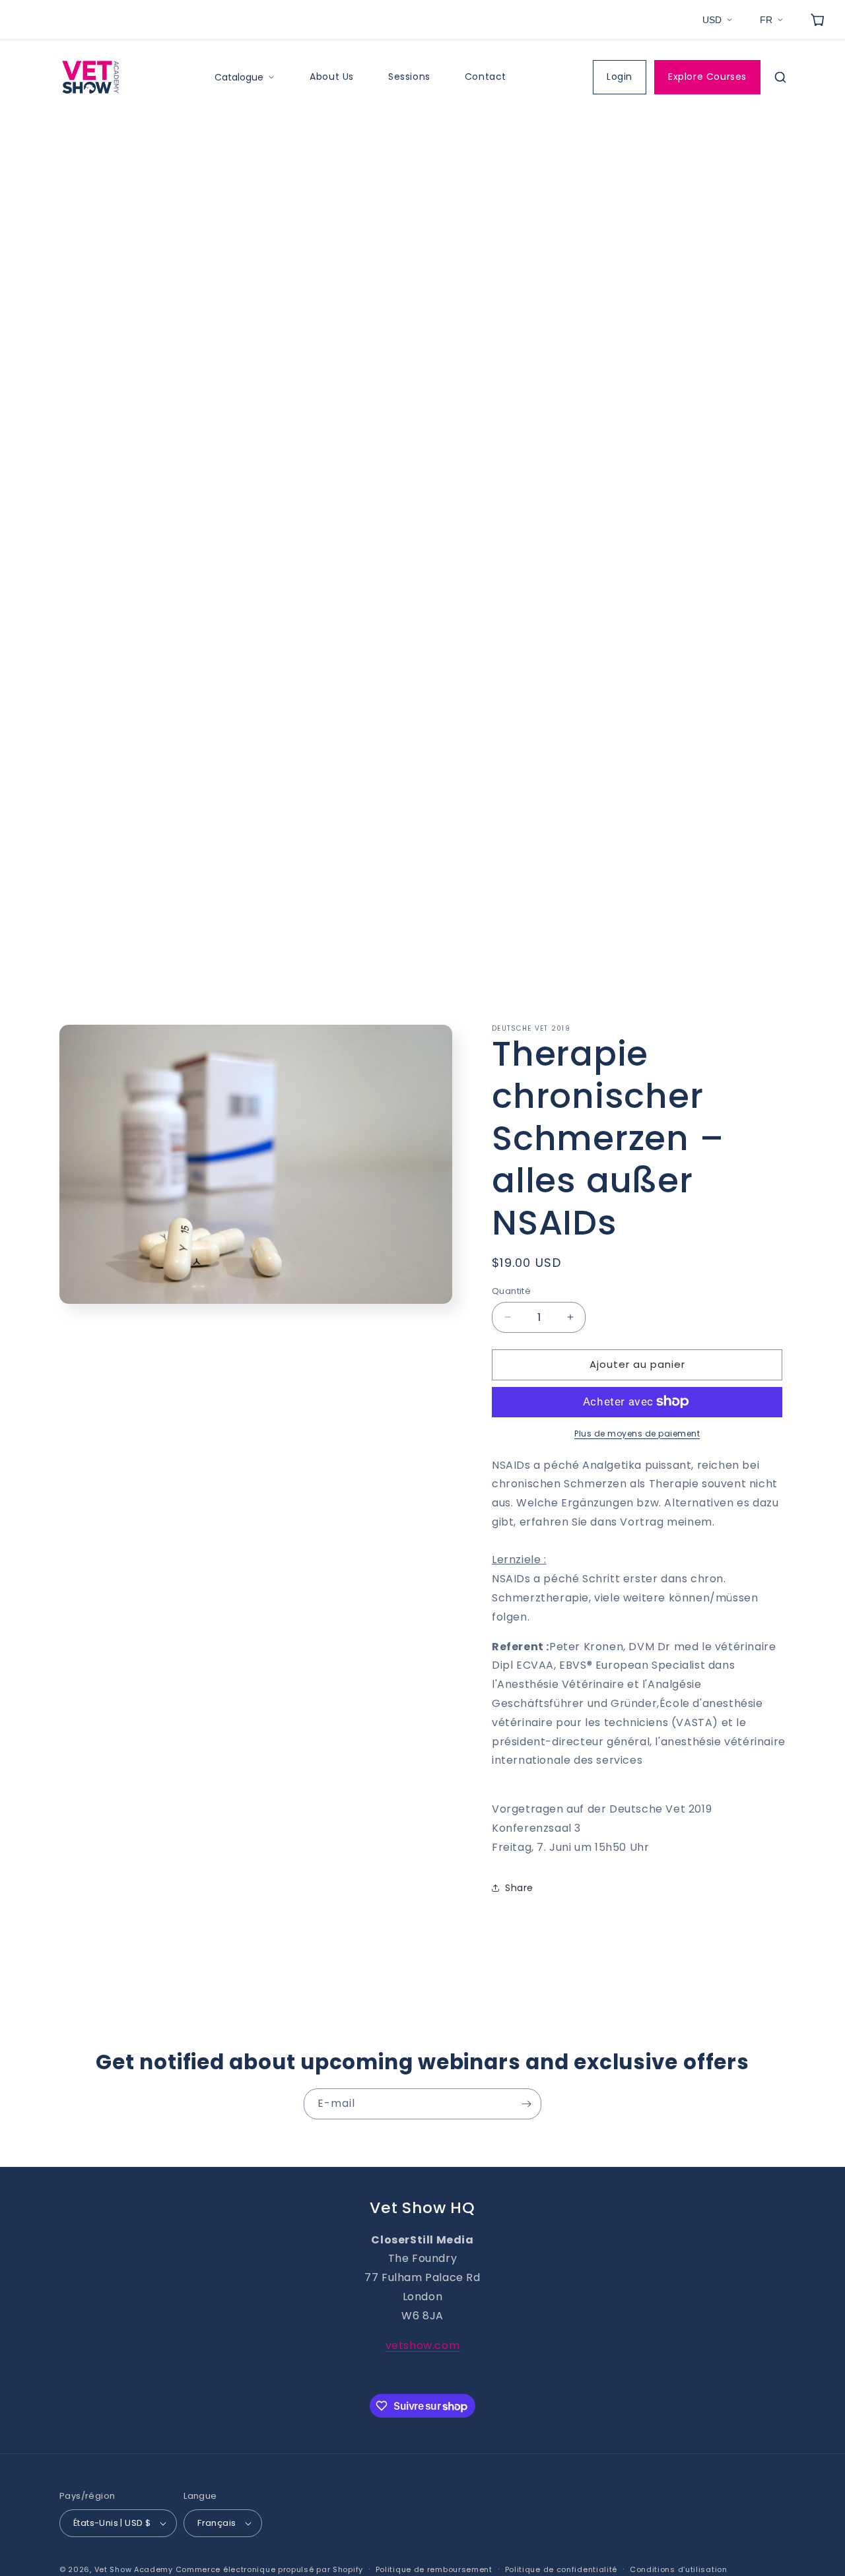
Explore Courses (707, 77)
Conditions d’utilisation (679, 2569)
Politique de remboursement (434, 2569)
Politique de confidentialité (561, 2569)
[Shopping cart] (817, 20)
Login (620, 77)
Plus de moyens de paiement (637, 1433)
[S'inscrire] (526, 2104)
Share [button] (519, 1888)
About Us (332, 77)
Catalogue (239, 77)
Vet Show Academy (134, 2569)
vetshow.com (423, 2345)
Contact (486, 77)
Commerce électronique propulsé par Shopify (269, 2569)
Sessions (409, 77)
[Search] (780, 77)
